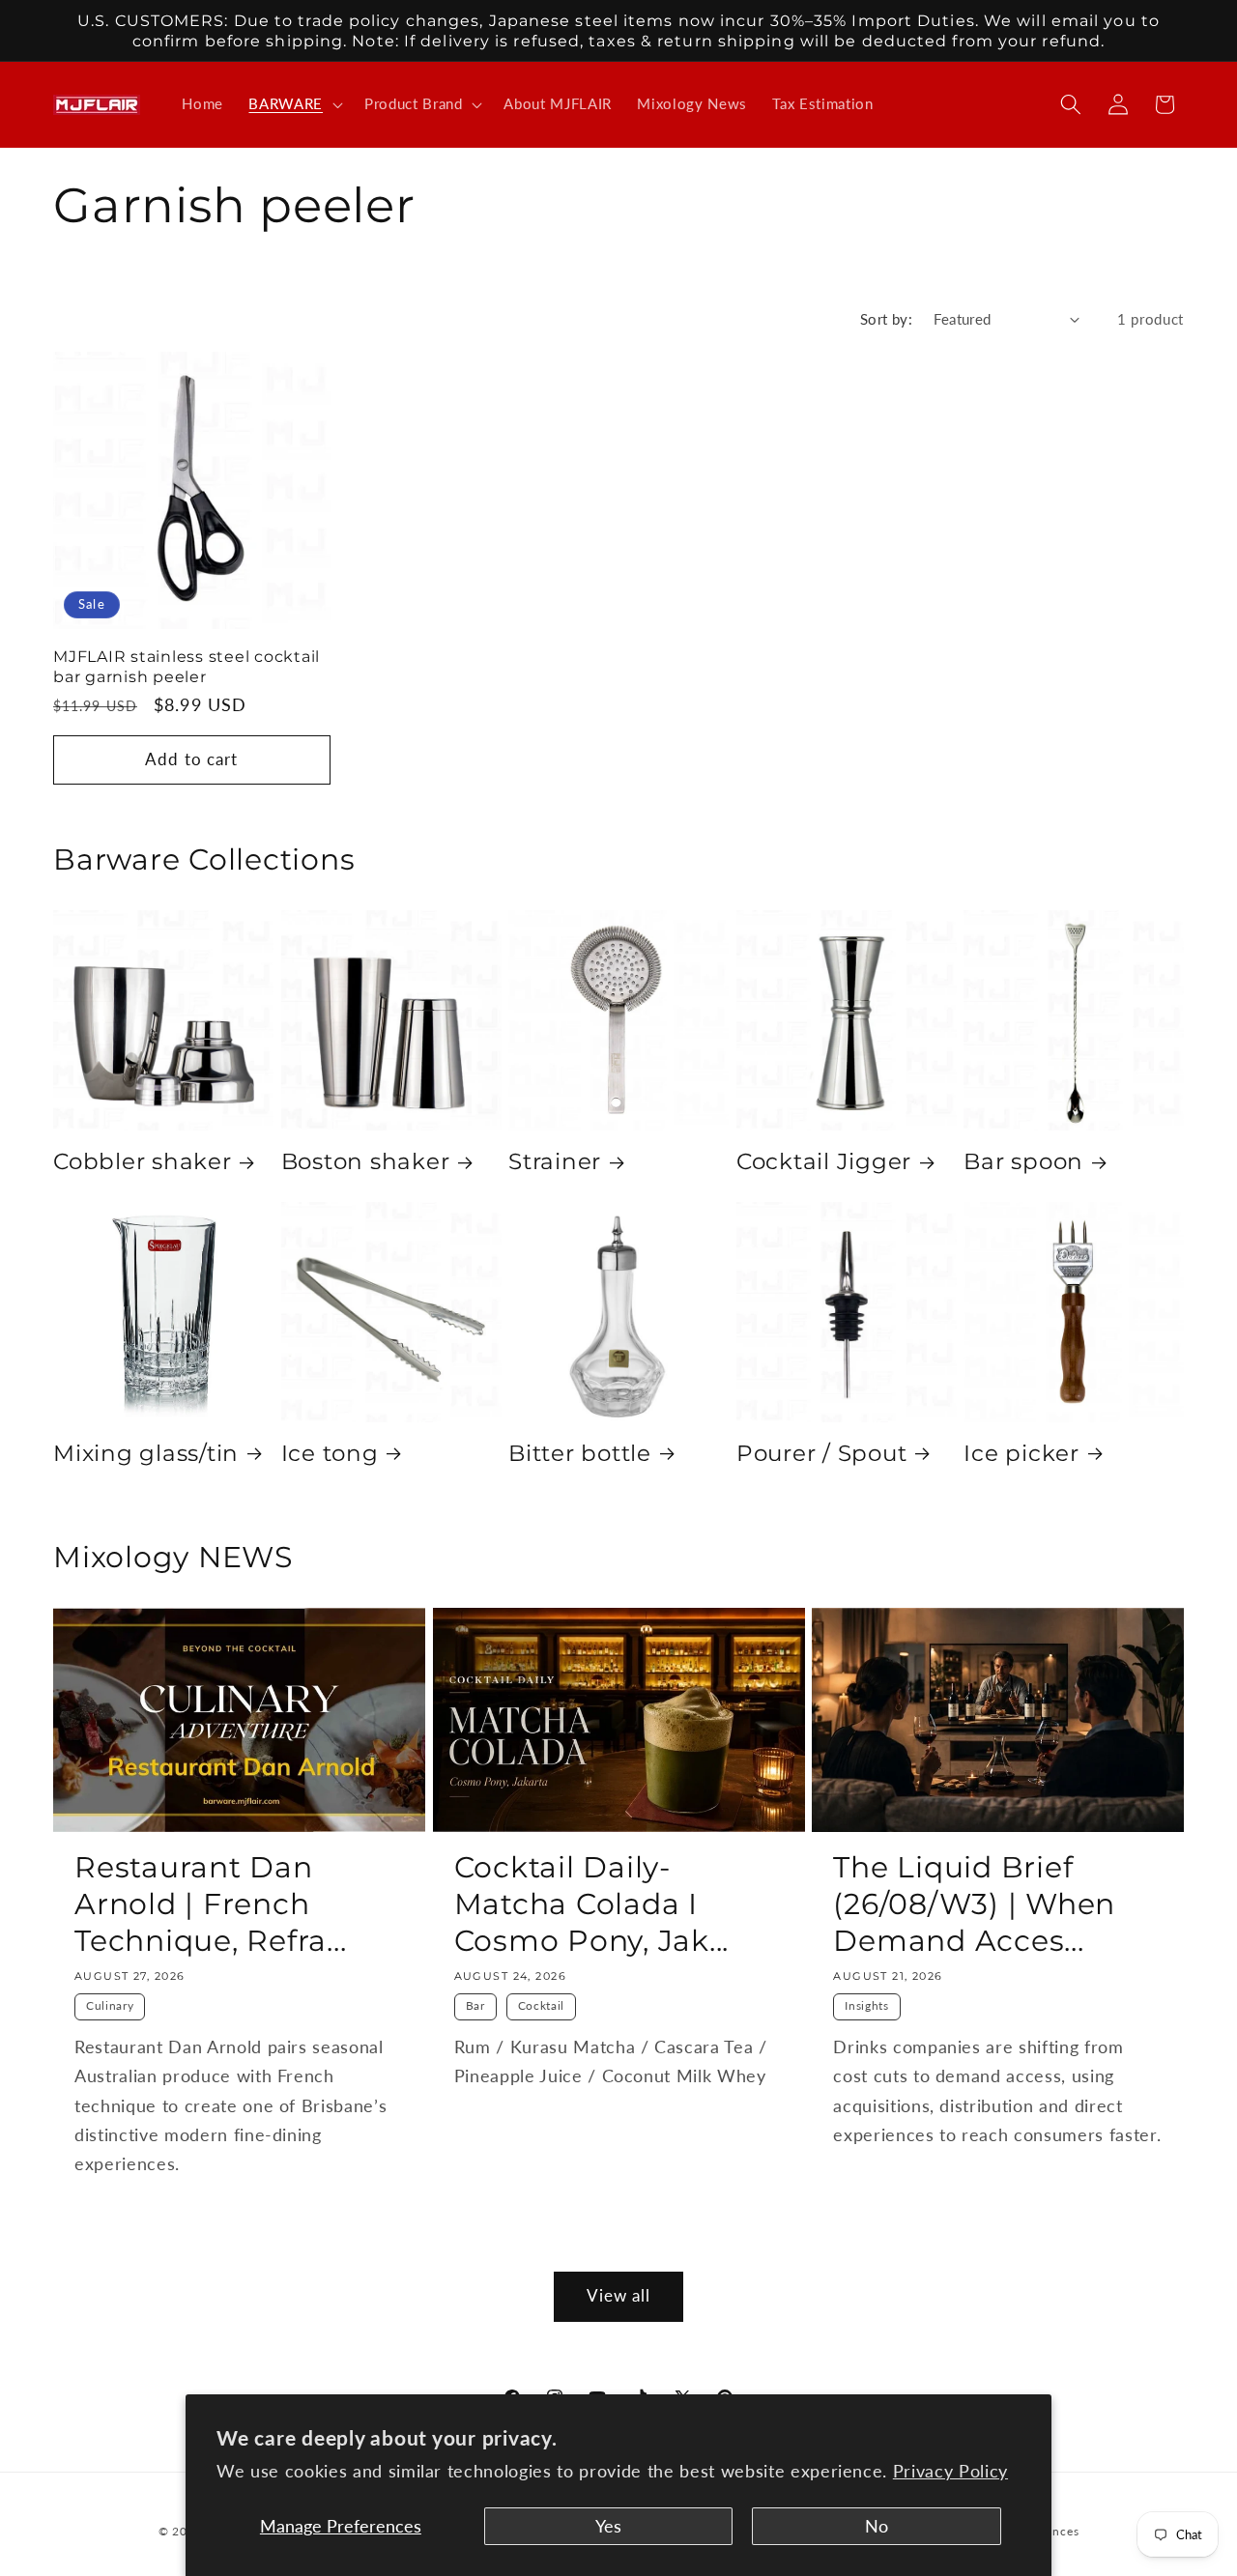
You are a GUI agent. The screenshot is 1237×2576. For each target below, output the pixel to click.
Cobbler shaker (143, 1161)
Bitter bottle (580, 1453)
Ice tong (330, 1453)
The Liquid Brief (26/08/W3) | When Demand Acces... (974, 1904)
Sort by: (887, 319)
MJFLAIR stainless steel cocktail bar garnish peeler (187, 666)
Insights (866, 2005)
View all (619, 2296)
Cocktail (541, 2005)
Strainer (555, 1161)
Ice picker (1021, 1453)
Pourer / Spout (822, 1453)
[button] (294, 104)
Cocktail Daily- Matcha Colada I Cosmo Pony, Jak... (592, 1904)
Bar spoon (1023, 1161)
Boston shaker (366, 1161)
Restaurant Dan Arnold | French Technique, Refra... (210, 1904)
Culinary (110, 2005)
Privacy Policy (950, 2471)
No (877, 2526)
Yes (608, 2526)
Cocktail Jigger (824, 1161)
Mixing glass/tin (146, 1453)
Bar (475, 2005)
